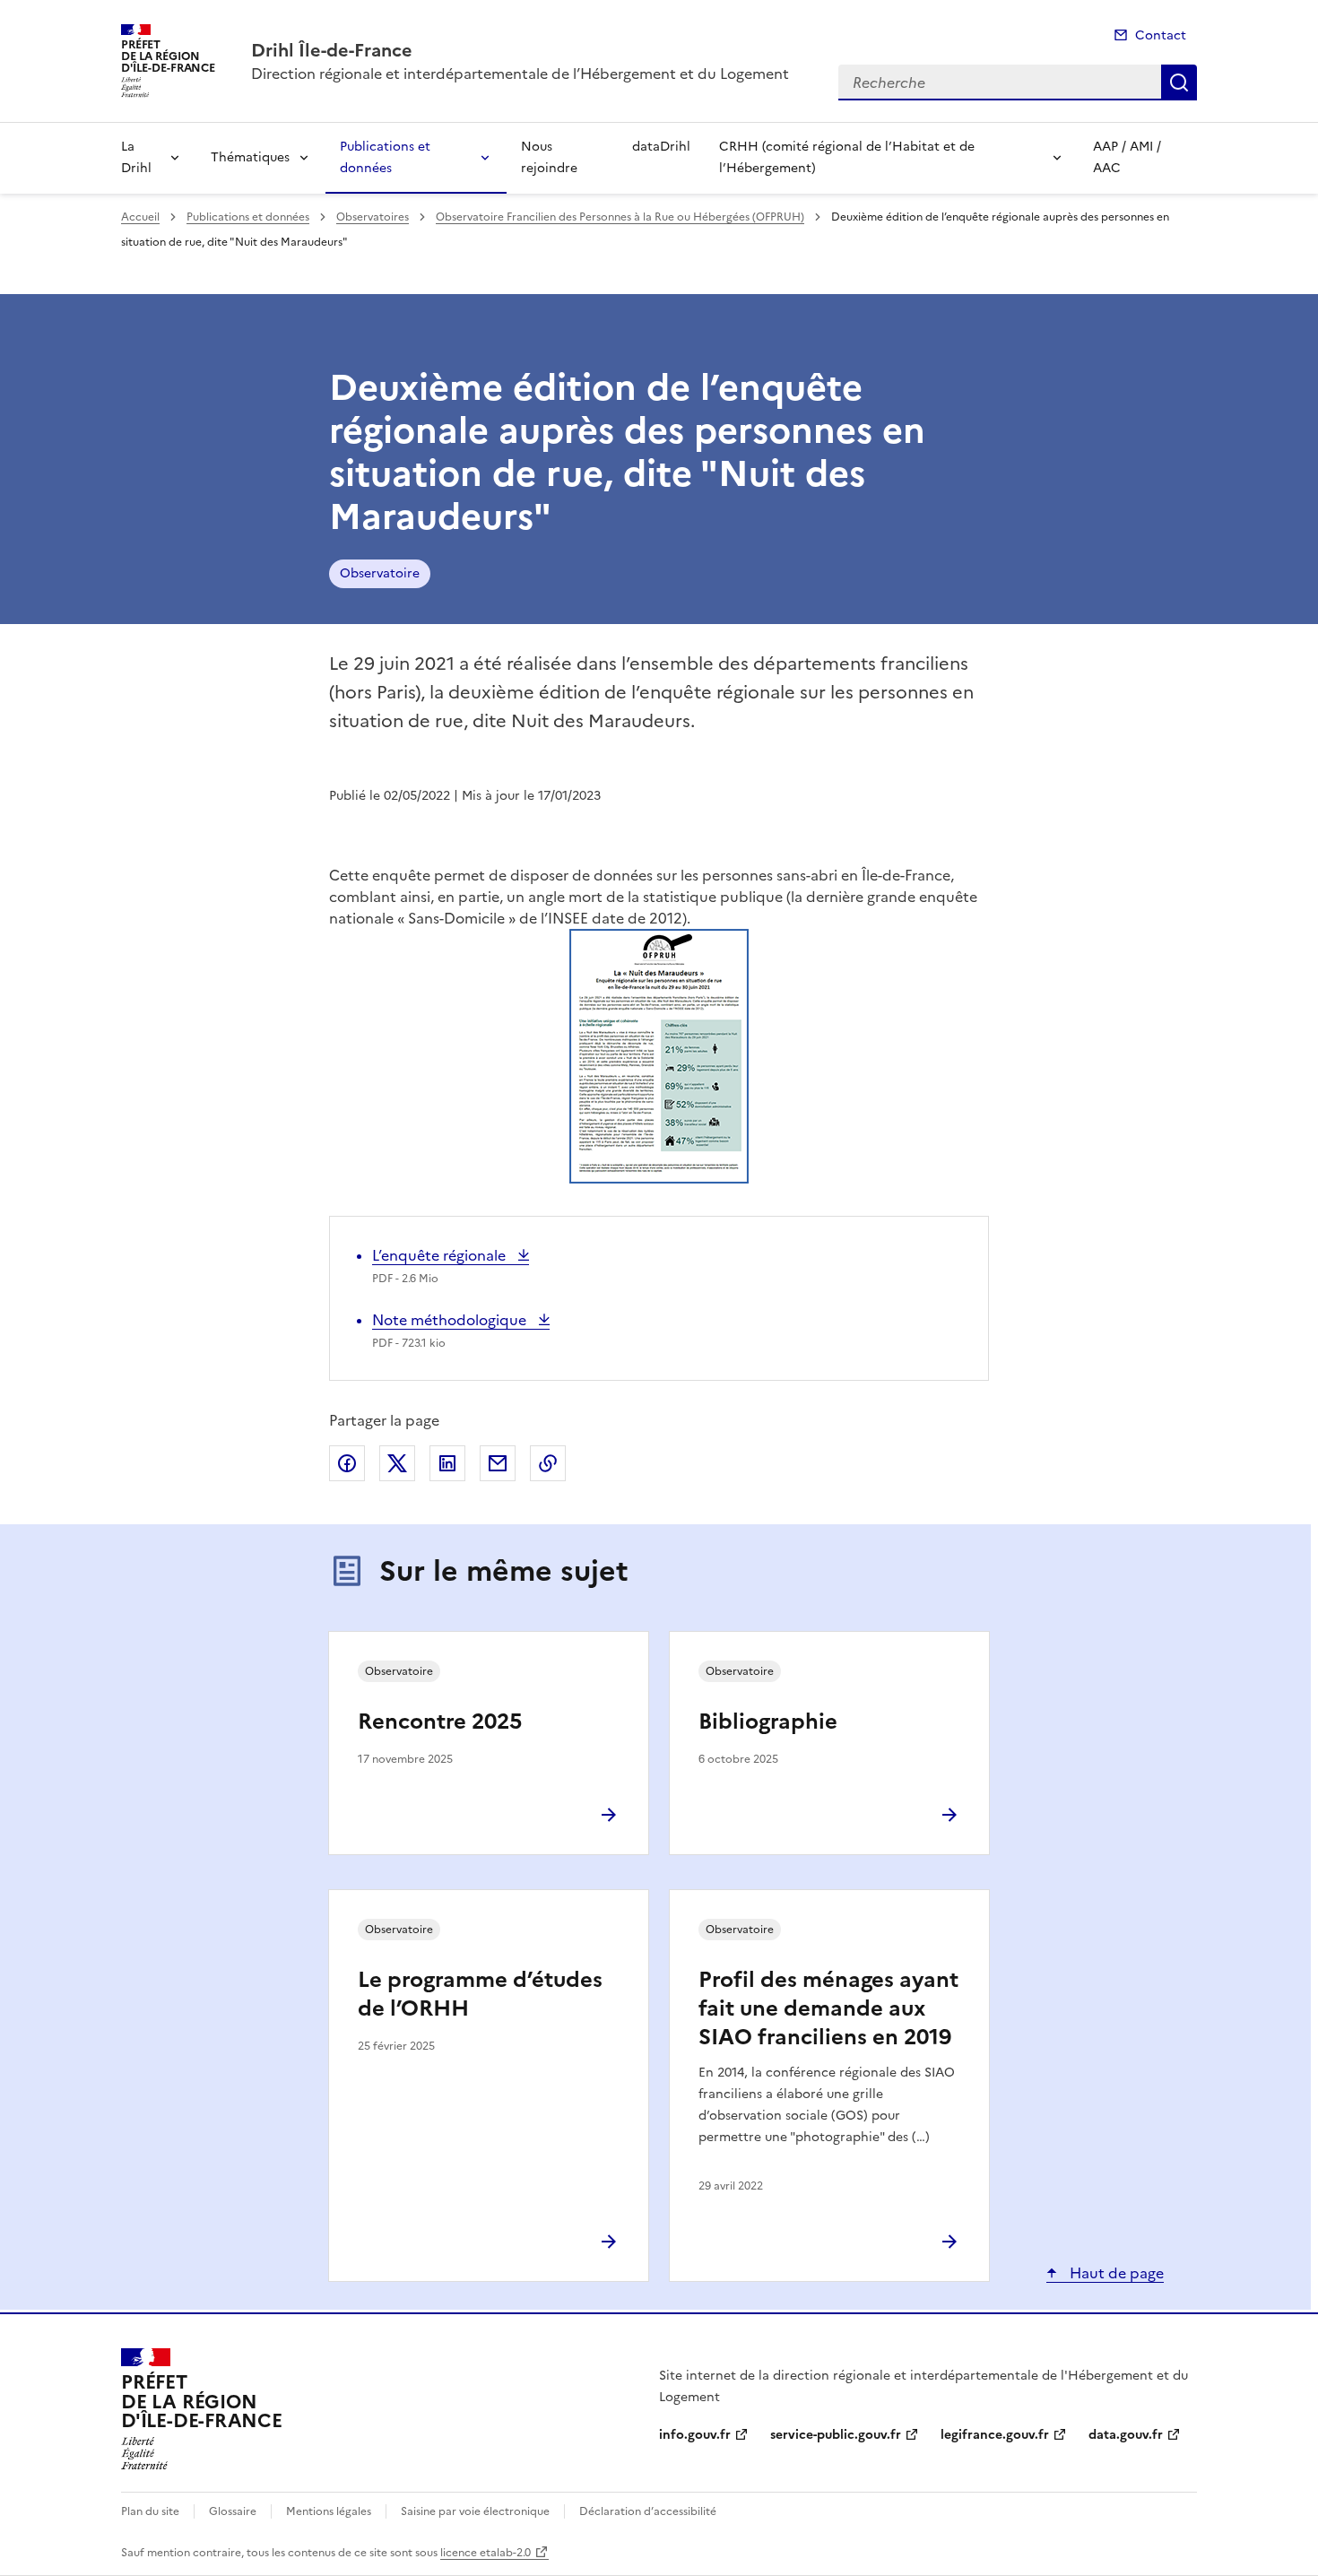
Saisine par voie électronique (475, 2511)
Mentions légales (329, 2511)
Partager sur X (397, 1463)
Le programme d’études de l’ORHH (480, 1994)
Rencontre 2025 (440, 1722)
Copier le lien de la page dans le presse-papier (548, 1463)
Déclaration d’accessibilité (648, 2511)
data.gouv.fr (1126, 2435)
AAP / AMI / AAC (1127, 157)
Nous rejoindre (549, 157)
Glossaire (233, 2511)
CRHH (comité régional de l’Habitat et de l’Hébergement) (847, 157)
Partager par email (498, 1463)
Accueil (140, 217)
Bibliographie (768, 1722)
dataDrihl (661, 147)
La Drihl (136, 157)
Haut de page (1115, 2273)
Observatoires (373, 217)
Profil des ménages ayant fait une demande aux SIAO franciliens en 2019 (828, 2008)
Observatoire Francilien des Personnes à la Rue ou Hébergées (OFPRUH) (620, 217)
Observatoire (380, 573)
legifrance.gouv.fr (995, 2435)
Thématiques (250, 157)
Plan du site (150, 2511)
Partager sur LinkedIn (447, 1463)
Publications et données (385, 157)
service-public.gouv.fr (836, 2435)
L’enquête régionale (441, 1255)
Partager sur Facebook (347, 1463)
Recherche (1179, 82)
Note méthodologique (451, 1320)
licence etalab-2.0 (486, 2553)
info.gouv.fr (695, 2435)
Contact (1161, 35)
